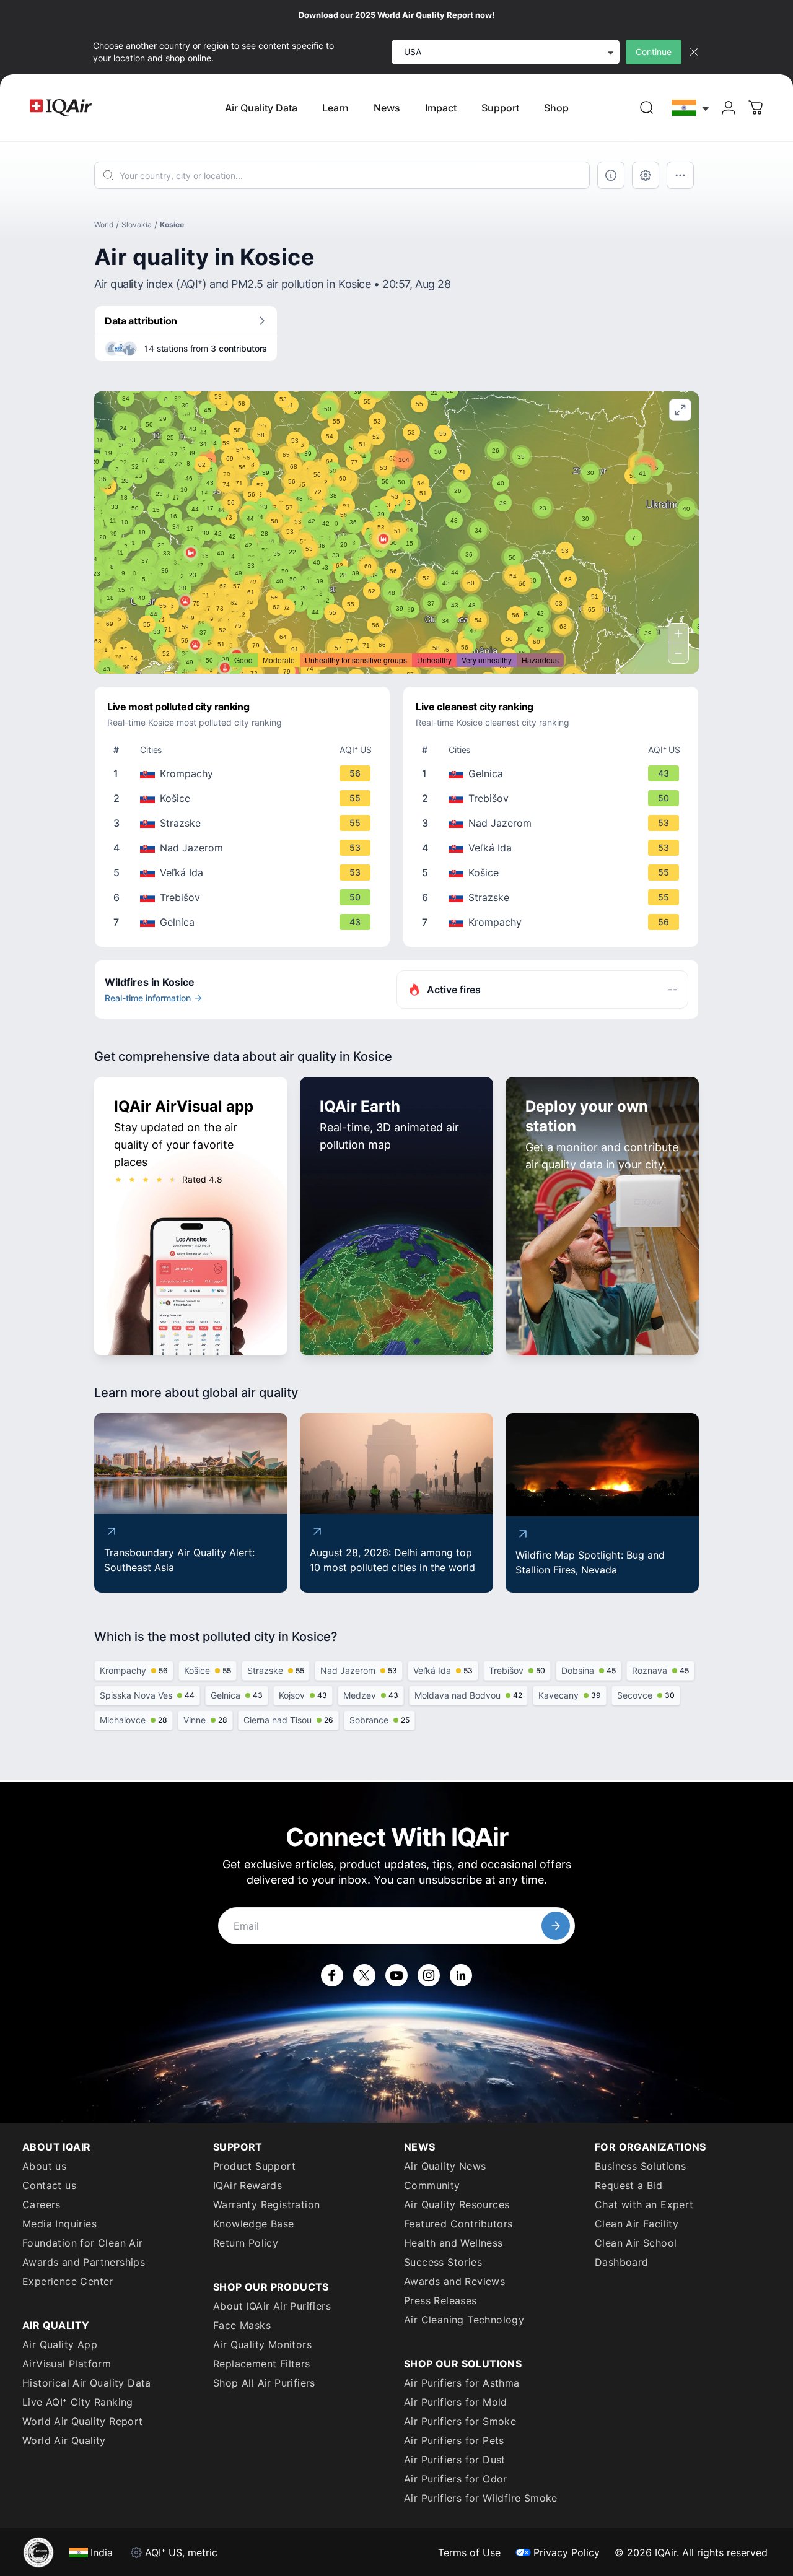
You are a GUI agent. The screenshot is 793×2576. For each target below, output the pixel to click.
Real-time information (148, 998)
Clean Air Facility (637, 2224)
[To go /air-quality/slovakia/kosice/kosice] (245, 798)
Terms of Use (469, 2552)
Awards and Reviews (454, 2281)
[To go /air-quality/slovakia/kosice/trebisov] (245, 897)
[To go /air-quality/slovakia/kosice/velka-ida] (245, 872)
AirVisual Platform (67, 2364)
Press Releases (440, 2300)
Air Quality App (60, 2344)
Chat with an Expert (644, 2204)
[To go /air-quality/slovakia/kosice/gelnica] (245, 922)
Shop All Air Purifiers (264, 2383)
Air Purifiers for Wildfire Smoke (481, 2498)
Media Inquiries (59, 2224)
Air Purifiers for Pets (454, 2440)
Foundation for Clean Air (83, 2243)
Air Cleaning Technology (464, 2320)
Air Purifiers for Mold (456, 2402)
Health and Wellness (453, 2243)
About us (44, 2166)
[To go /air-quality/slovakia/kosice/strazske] (245, 823)
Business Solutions (640, 2166)
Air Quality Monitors (262, 2344)
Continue (654, 52)
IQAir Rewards (248, 2185)
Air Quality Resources (457, 2204)
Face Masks (242, 2325)
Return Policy (246, 2243)
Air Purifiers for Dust (455, 2460)
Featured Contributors (458, 2224)
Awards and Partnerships (84, 2262)
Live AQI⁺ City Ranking (78, 2402)
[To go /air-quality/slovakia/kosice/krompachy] (245, 773)
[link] (647, 108)
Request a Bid (629, 2185)
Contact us (49, 2185)
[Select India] (691, 108)
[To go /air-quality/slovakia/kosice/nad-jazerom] (245, 848)
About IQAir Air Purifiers (272, 2306)
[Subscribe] (556, 1926)
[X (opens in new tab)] (364, 1975)
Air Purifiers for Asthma (462, 2383)
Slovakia (137, 224)
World (104, 224)
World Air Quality (64, 2440)
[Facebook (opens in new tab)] (332, 1975)
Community (432, 2185)
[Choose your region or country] (691, 108)
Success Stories (443, 2262)
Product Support (254, 2166)
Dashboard (622, 2262)
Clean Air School (636, 2243)
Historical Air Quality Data (87, 2383)
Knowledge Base (254, 2224)
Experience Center (68, 2281)
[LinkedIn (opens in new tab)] (461, 1975)
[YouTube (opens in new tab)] (396, 1975)
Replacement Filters (262, 2364)
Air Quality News (445, 2166)
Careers (42, 2204)
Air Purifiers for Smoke (460, 2421)
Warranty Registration (266, 2204)
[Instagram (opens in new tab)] (429, 1975)
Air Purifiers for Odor (456, 2479)
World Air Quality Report (83, 2421)
